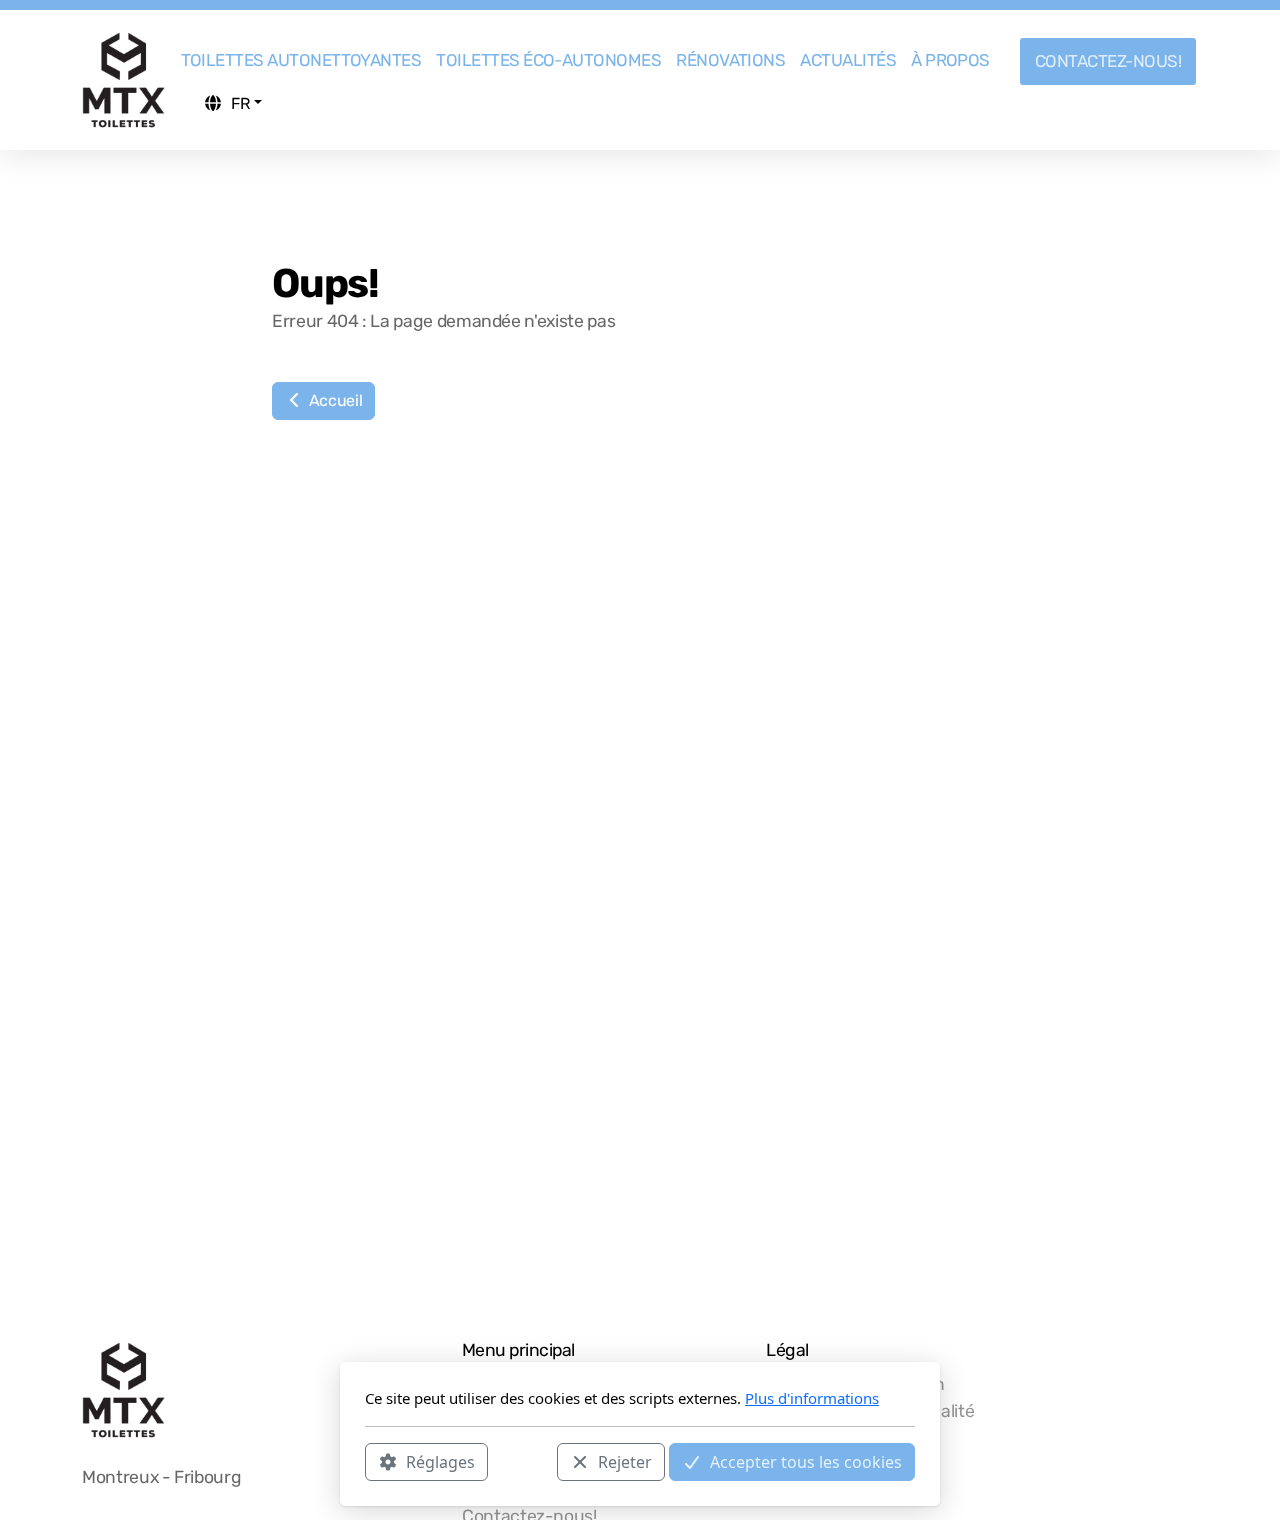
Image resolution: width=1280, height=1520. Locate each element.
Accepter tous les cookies (806, 1461)
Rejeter (625, 1461)
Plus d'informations (812, 1398)
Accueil (333, 400)
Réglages (440, 1461)
